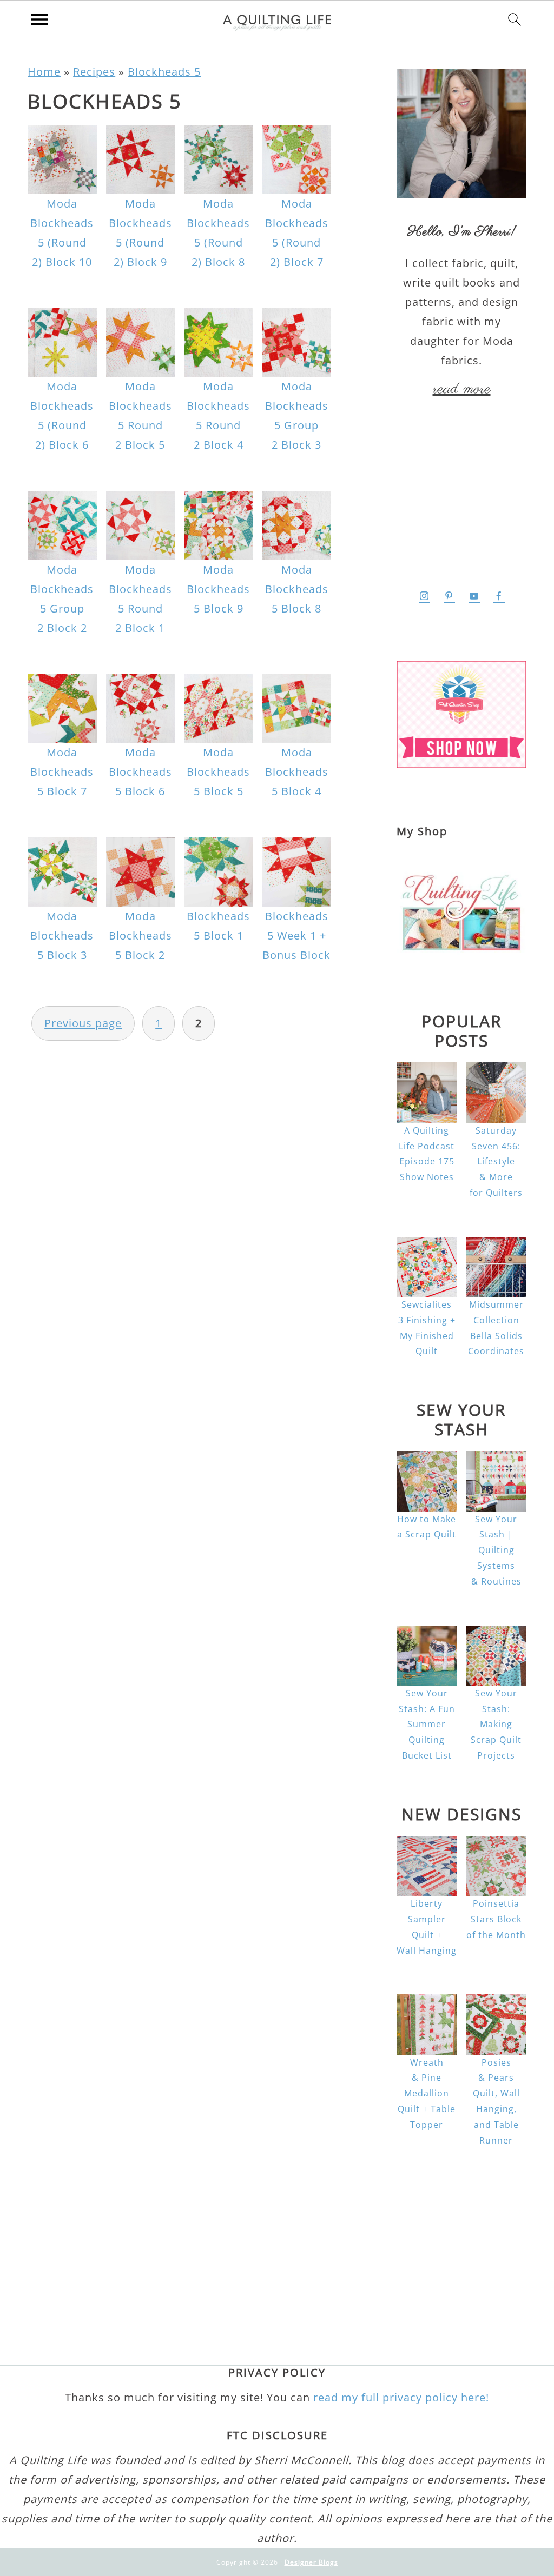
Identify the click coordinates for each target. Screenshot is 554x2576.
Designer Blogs (311, 2562)
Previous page (83, 1023)
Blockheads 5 (164, 72)
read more (462, 389)
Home (44, 72)
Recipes (94, 72)
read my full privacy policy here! (401, 2397)
